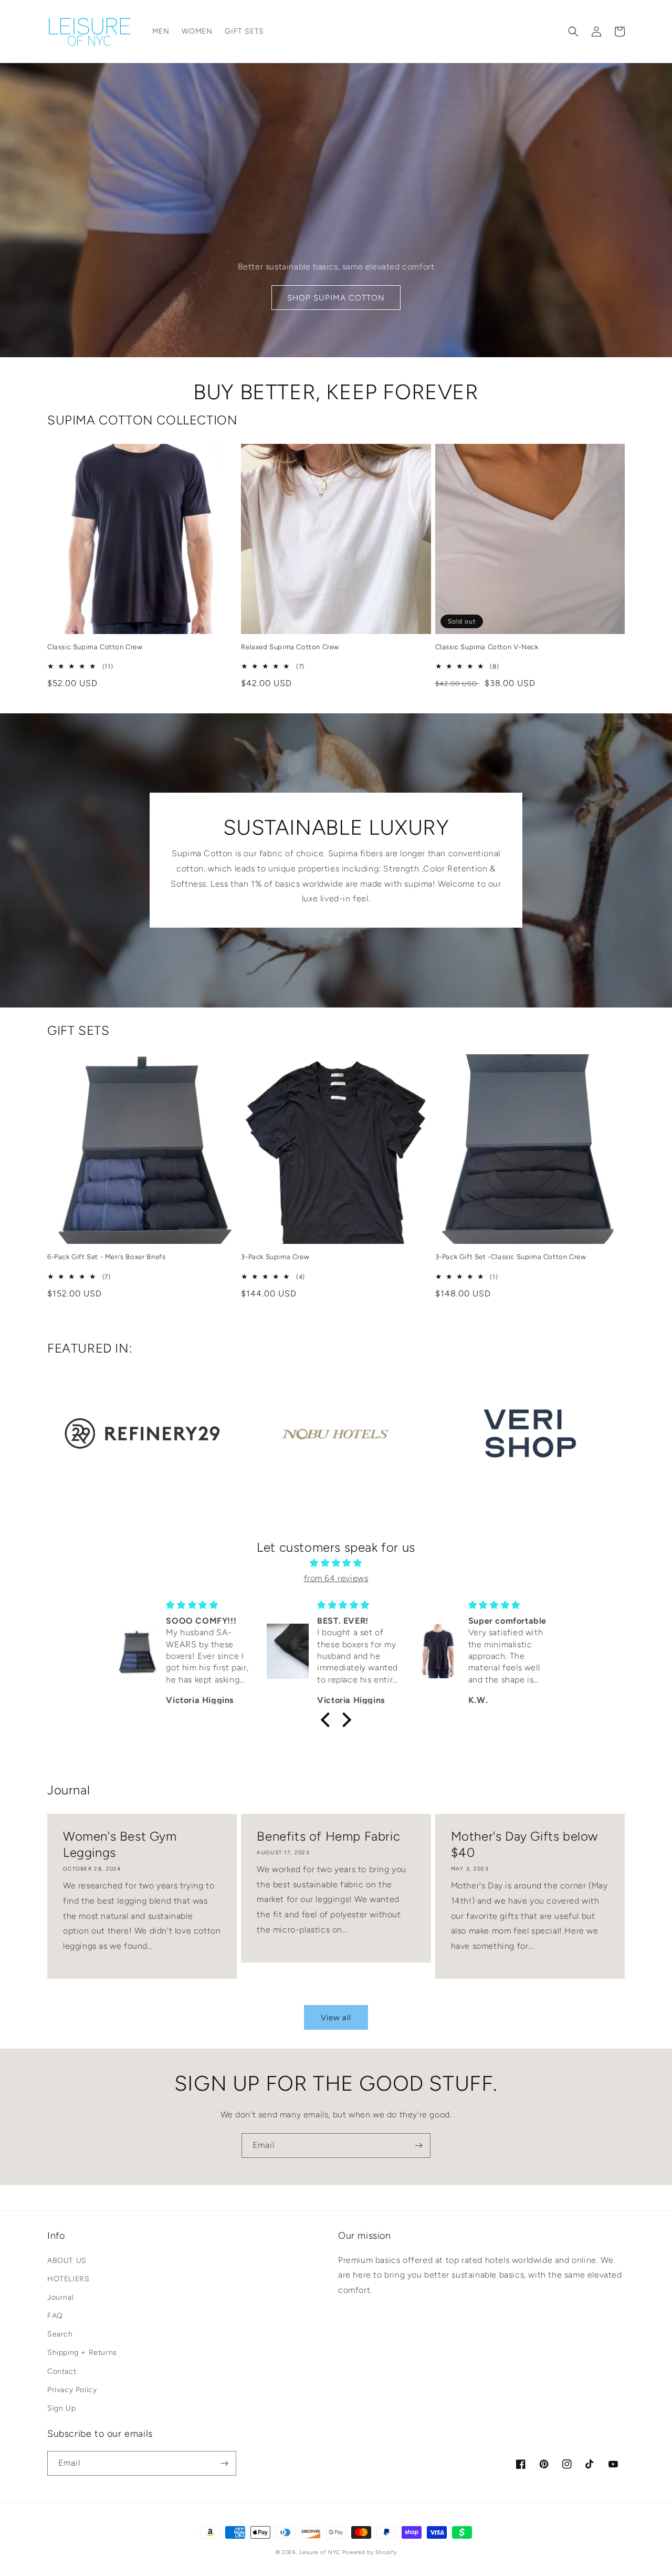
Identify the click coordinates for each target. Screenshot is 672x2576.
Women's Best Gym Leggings (120, 1844)
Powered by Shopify (370, 2552)
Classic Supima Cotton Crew (95, 647)
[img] (336, 1563)
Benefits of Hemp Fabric (328, 1836)
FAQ (55, 2316)
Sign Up (61, 2408)
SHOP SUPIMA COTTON (336, 298)
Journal (60, 2297)
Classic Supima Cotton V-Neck (487, 647)
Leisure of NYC (320, 2552)
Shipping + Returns (82, 2352)
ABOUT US (67, 2261)
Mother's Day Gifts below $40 (524, 1844)
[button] (573, 32)
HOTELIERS (68, 2279)
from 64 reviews (336, 1578)
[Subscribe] (418, 2146)
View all (336, 2018)
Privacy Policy (72, 2390)
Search (60, 2334)
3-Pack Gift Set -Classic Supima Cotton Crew (511, 1257)
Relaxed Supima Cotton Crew (290, 647)
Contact (62, 2371)
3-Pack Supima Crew (275, 1257)
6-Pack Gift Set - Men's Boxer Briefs (107, 1257)
